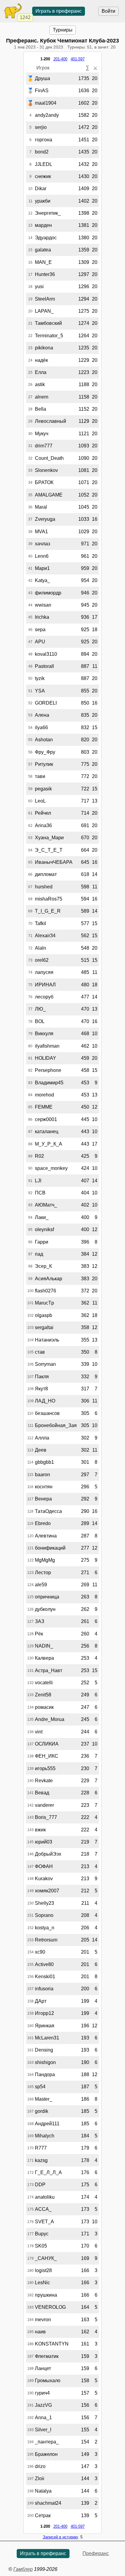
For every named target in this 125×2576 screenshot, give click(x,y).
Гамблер (23, 2569)
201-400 (60, 59)
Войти (108, 11)
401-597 (78, 59)
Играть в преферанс (59, 11)
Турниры (63, 30)
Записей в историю (60, 2537)
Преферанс (96, 2553)
